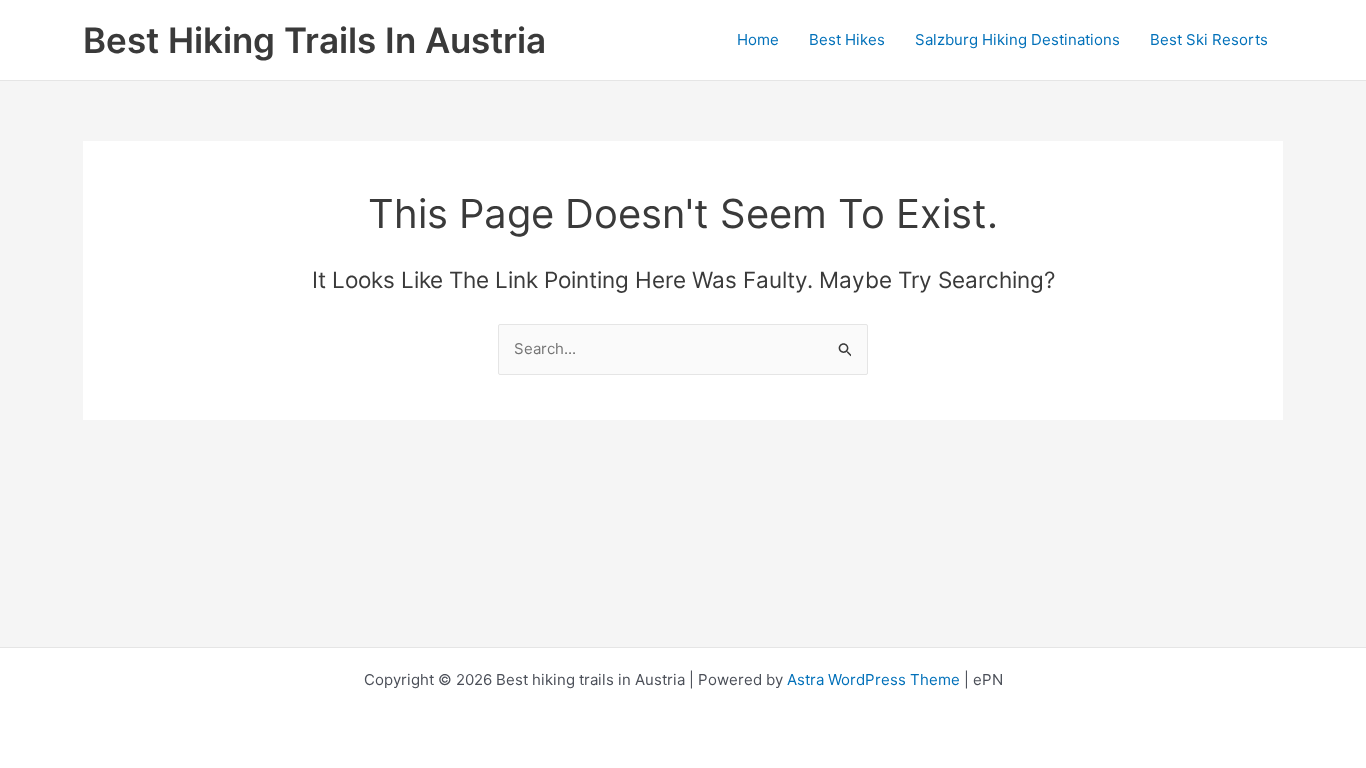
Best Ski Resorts (1209, 39)
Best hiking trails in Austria (314, 40)
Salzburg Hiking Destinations (1017, 39)
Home (758, 39)
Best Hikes (847, 39)
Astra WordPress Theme (873, 679)
